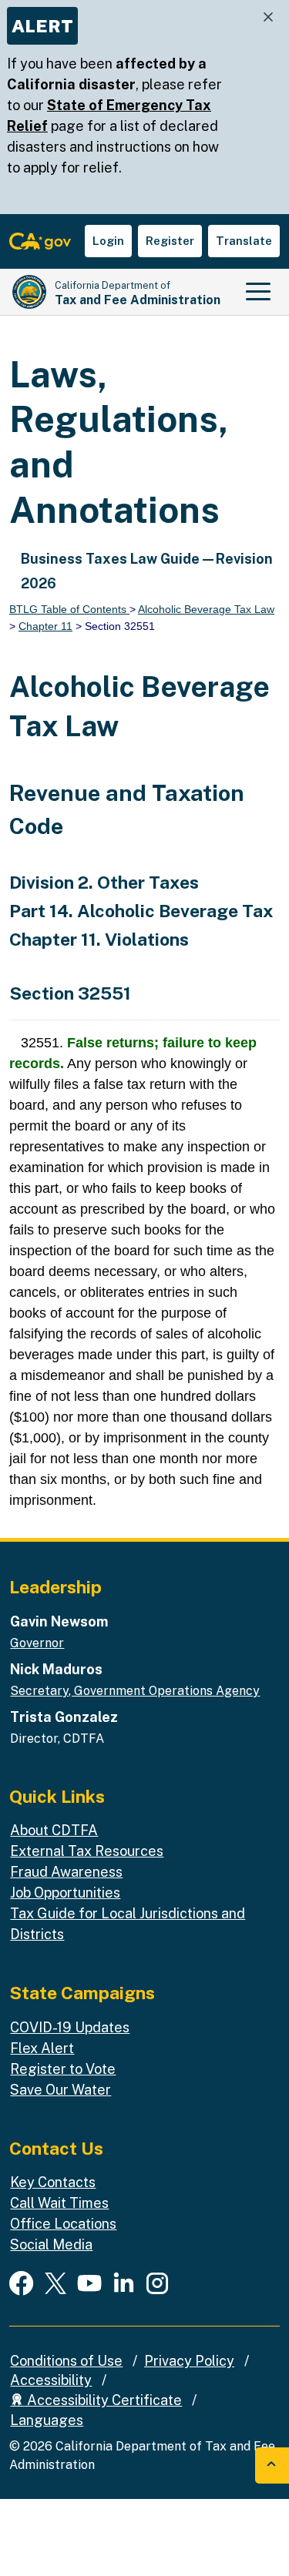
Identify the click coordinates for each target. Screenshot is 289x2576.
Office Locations (63, 2224)
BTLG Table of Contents (69, 609)
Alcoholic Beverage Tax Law (206, 609)
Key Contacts (53, 2182)
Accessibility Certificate (103, 2400)
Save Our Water (60, 2090)
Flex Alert (42, 2048)
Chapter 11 (45, 626)
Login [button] (108, 241)
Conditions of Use (66, 2361)
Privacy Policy (189, 2361)
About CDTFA (54, 1830)
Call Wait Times (59, 2203)
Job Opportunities (65, 1893)
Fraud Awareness (66, 1872)
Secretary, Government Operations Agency (135, 1691)
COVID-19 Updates (70, 2027)
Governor (37, 1643)
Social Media (51, 2244)
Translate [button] (244, 241)
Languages (47, 2420)
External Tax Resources (87, 1851)
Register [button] (170, 241)
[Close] (268, 17)
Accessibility (51, 2380)
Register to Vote (63, 2069)
